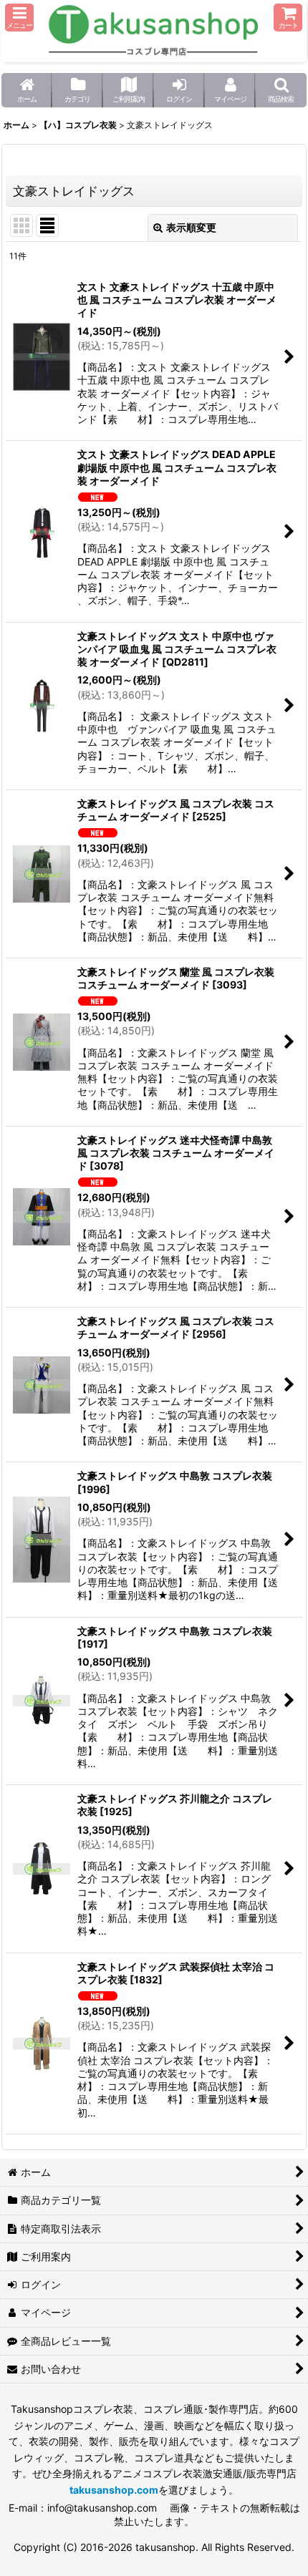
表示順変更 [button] (191, 227)
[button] (19, 18)
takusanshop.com (114, 2490)
